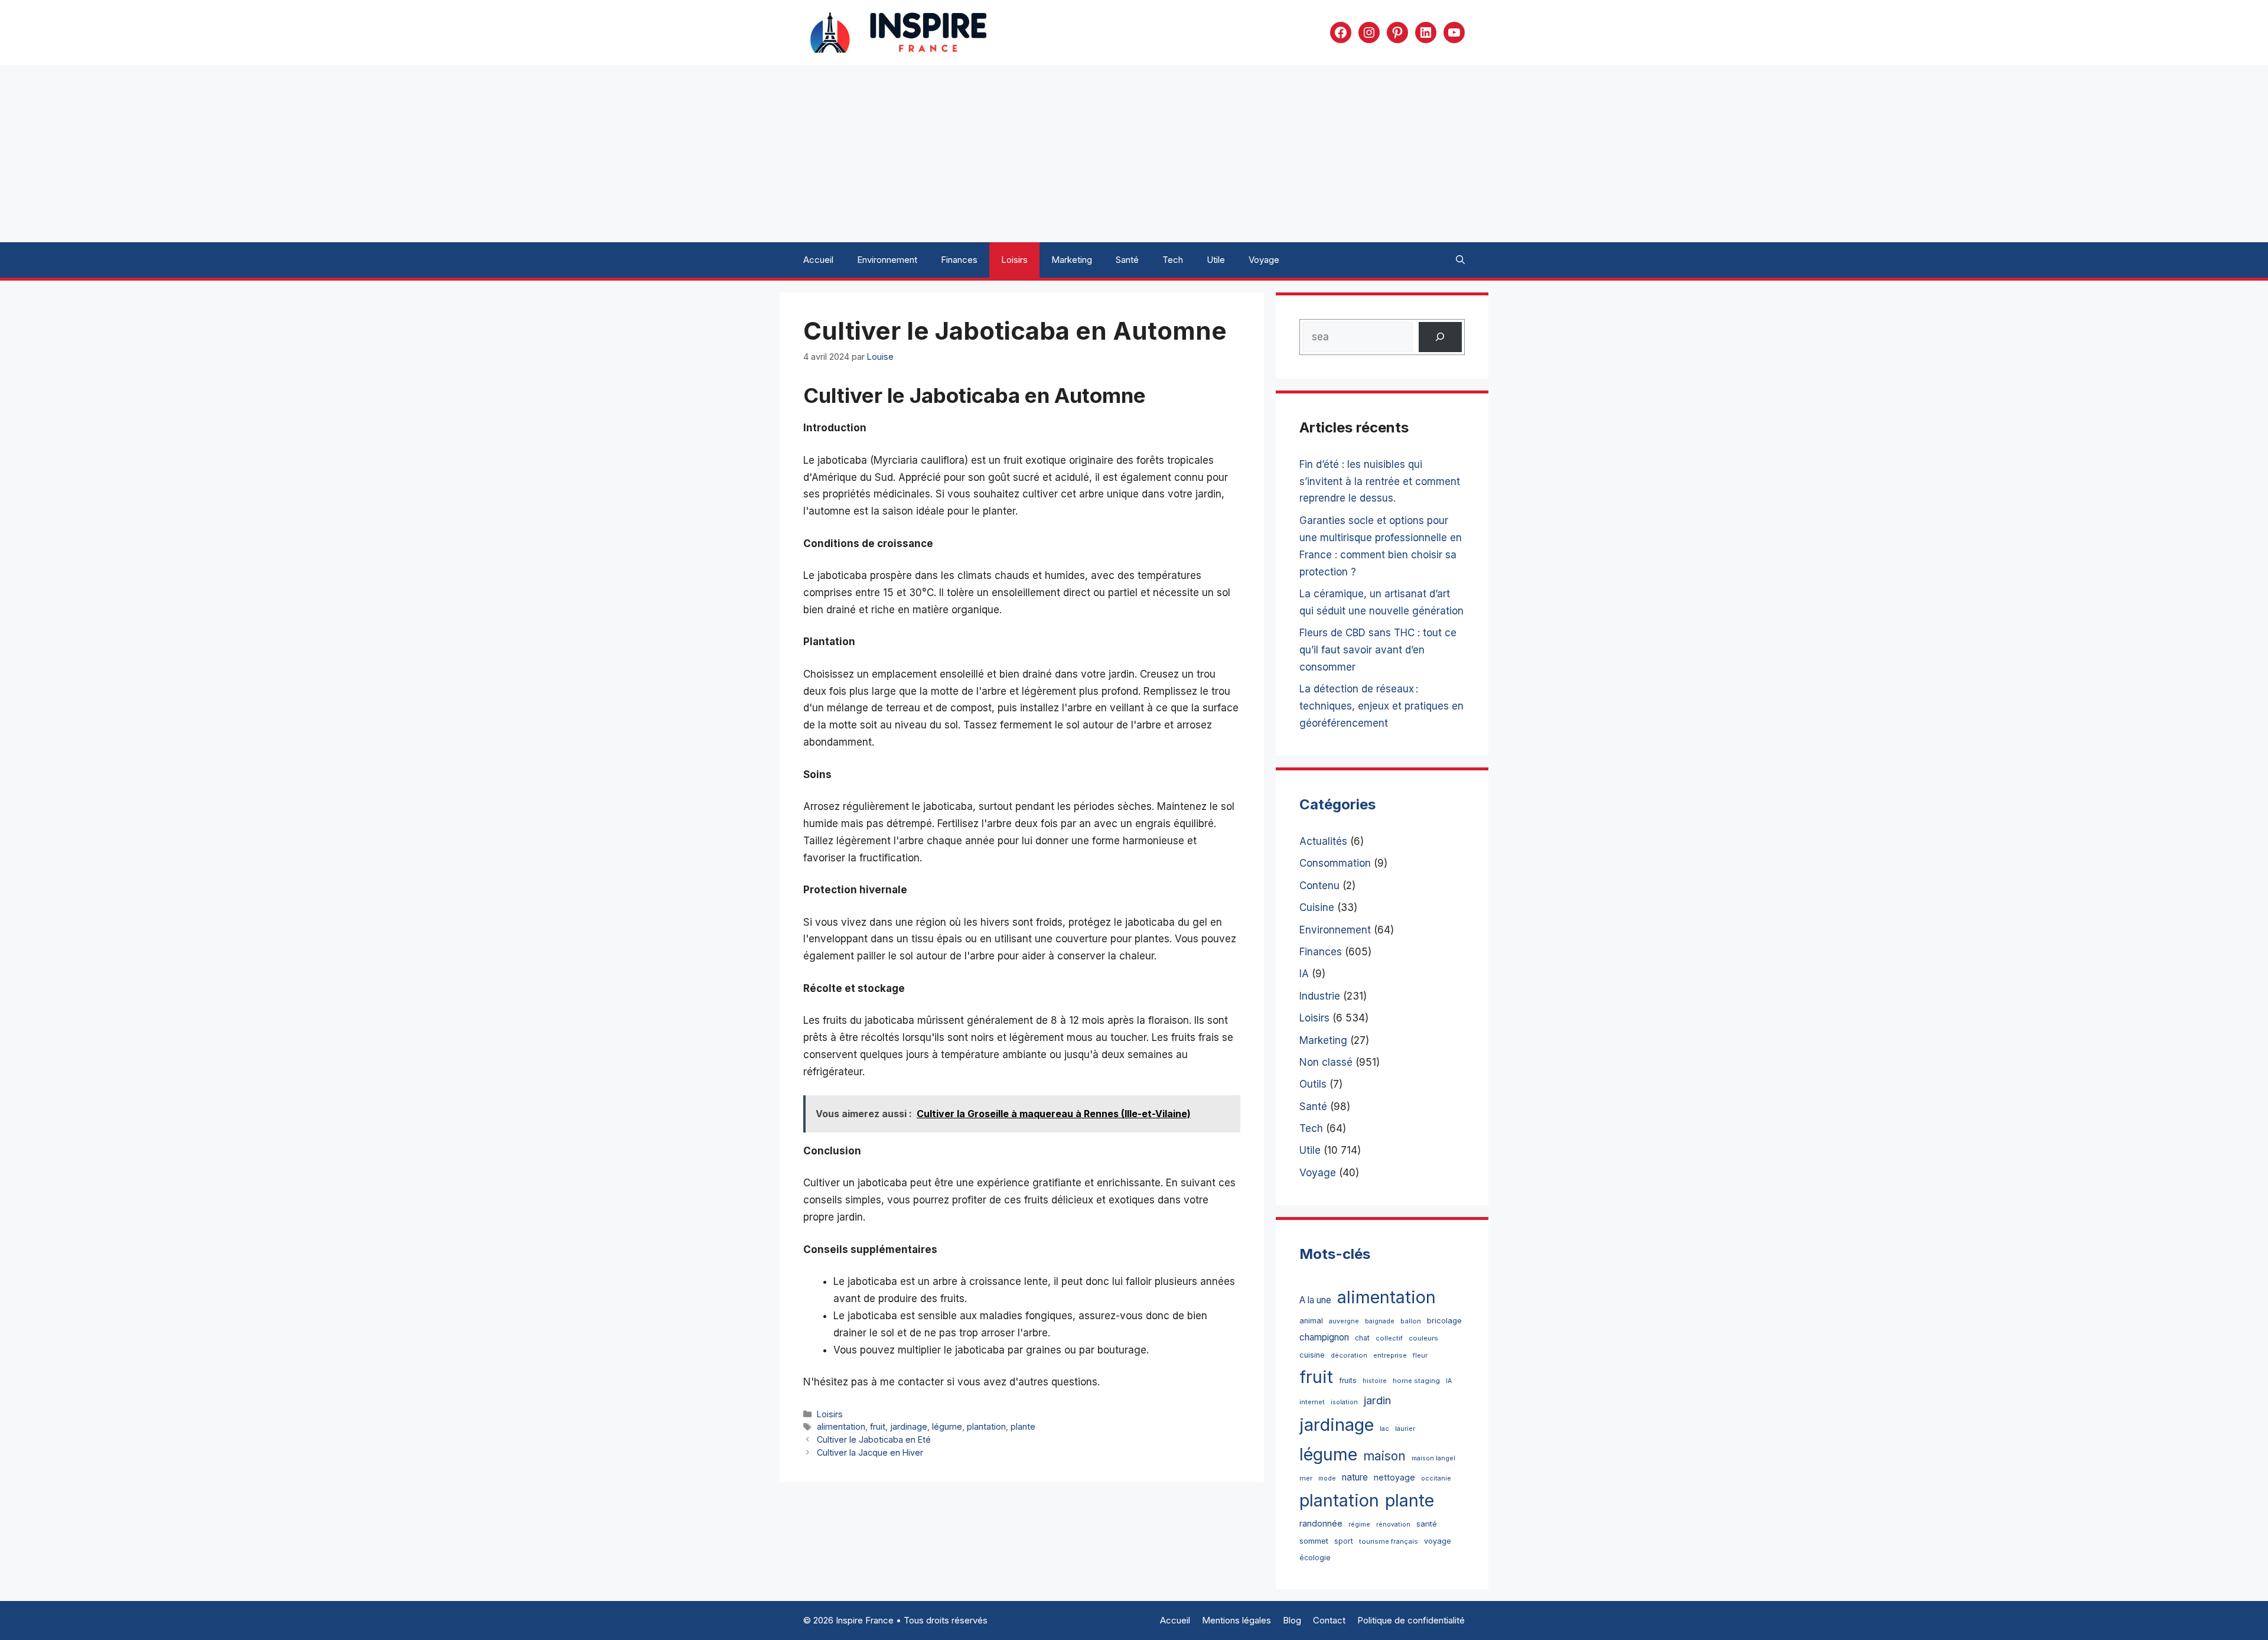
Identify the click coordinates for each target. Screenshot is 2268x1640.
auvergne (1344, 1321)
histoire (1375, 1381)
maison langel (1433, 1458)
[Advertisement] (1134, 154)
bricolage (1444, 1320)
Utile (1216, 260)
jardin (1377, 1400)
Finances (959, 260)
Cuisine (1317, 907)
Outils (1313, 1084)
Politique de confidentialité (1411, 1620)
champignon (1324, 1337)
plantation (986, 1426)
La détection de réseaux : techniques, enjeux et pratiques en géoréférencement (1381, 706)
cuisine (1312, 1355)
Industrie (1320, 996)
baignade (1380, 1321)
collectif (1389, 1338)
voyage (1438, 1541)
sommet (1314, 1541)
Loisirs (1014, 260)
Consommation (1335, 863)
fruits (1348, 1380)
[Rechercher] (1440, 337)
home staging (1416, 1381)
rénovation (1393, 1525)
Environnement (887, 260)
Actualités (1323, 841)
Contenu (1319, 886)
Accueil (818, 260)
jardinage (909, 1426)
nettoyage (1394, 1477)
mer (1306, 1478)
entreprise (1390, 1355)
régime (1359, 1525)
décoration (1349, 1355)
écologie (1315, 1558)
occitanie (1436, 1478)
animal (1311, 1321)
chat (1362, 1338)
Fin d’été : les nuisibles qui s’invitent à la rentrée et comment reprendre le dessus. (1380, 481)
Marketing (1072, 260)
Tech (1173, 260)
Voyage (1264, 260)
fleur (1420, 1355)
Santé (1127, 260)
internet (1312, 1402)
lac (1384, 1429)
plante (1023, 1426)
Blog (1292, 1620)
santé (1427, 1524)
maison (1384, 1456)
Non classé (1326, 1062)
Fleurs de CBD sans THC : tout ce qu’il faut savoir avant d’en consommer (1378, 650)
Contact (1329, 1620)
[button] (1460, 260)
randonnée (1321, 1523)
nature (1355, 1477)
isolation (1344, 1402)
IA (1304, 974)
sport (1344, 1541)
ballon (1411, 1321)
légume (947, 1426)
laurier (1405, 1429)
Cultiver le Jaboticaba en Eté (874, 1439)
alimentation (841, 1426)
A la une (1315, 1300)
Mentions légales (1236, 1620)
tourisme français (1389, 1541)
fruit (878, 1426)
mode (1327, 1478)
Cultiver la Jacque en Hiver (870, 1452)
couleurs (1423, 1338)
